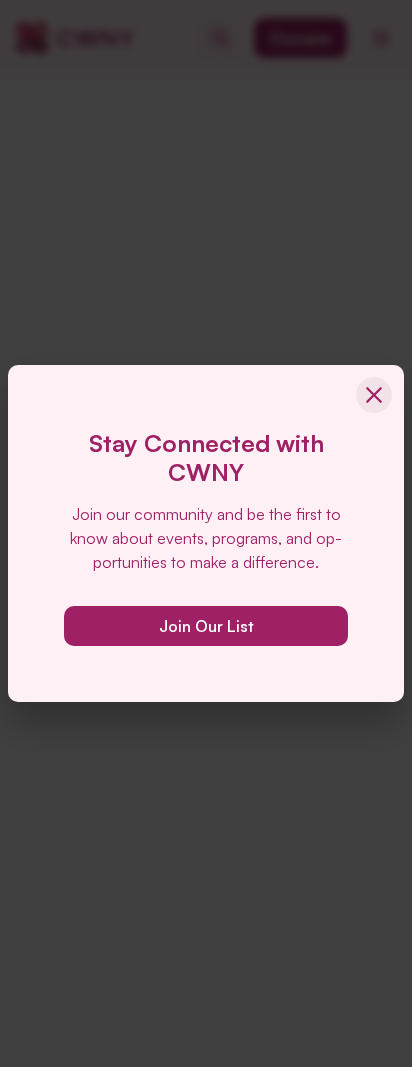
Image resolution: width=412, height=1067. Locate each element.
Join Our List (206, 626)
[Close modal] (374, 395)
